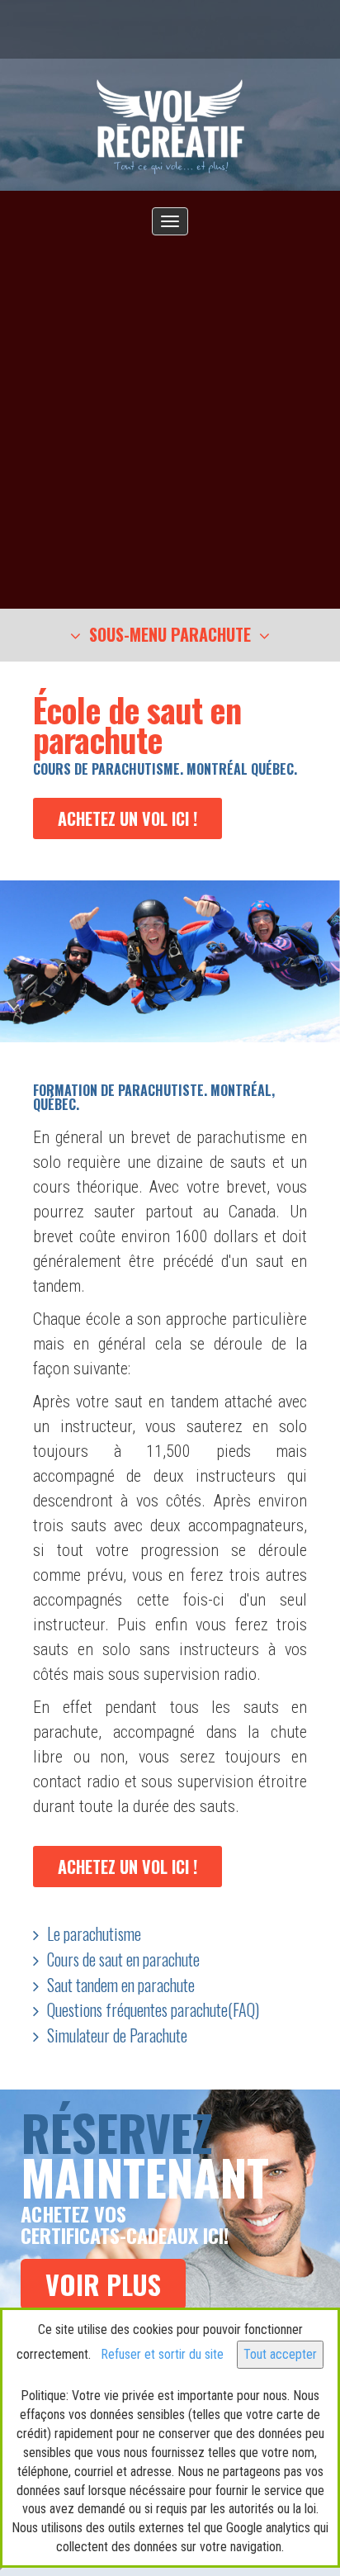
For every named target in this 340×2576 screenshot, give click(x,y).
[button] (170, 636)
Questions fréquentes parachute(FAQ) (153, 2009)
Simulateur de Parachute (117, 2035)
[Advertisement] (170, 414)
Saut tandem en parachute (121, 1985)
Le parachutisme (94, 1933)
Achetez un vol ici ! (127, 818)
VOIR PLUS (103, 2284)
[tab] (170, 635)
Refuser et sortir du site (162, 2354)
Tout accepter (280, 2354)
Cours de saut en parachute (123, 1959)
